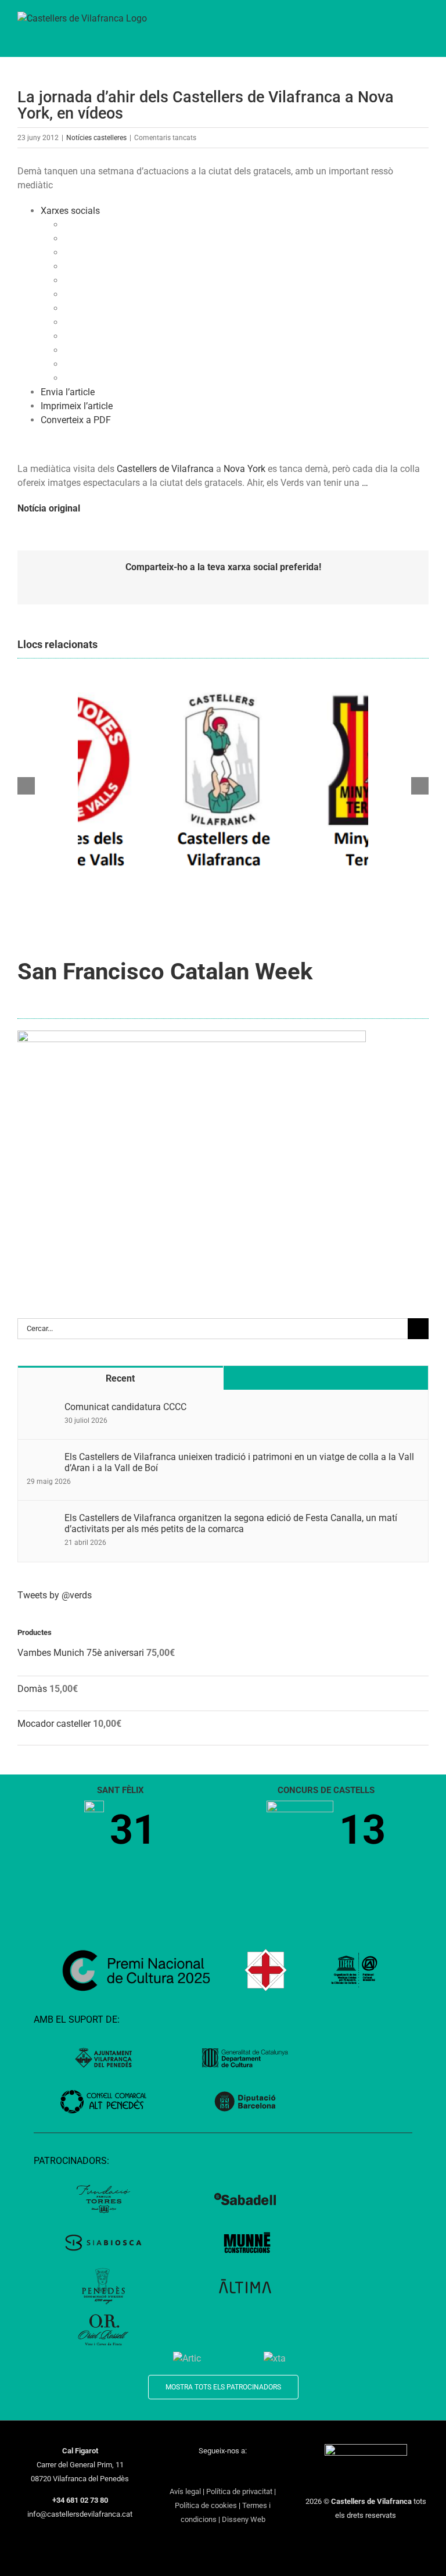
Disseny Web (244, 2519)
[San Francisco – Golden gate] (192, 1035)
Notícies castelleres (96, 138)
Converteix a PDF (76, 420)
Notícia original (49, 508)
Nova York (244, 469)
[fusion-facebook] (178, 2472)
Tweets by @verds (55, 1595)
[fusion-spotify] (253, 2472)
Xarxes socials (70, 211)
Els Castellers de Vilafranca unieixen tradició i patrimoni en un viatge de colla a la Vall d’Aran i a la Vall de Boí (239, 1462)
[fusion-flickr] (268, 2472)
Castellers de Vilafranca (165, 469)
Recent (120, 1378)
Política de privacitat (239, 2491)
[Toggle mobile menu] (424, 24)
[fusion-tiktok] (238, 2472)
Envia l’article (68, 392)
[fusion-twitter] (193, 2472)
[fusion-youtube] (223, 2472)
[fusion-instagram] (208, 2472)
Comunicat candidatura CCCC (125, 1407)
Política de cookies (206, 2505)
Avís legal (185, 2491)
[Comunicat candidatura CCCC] (42, 1408)
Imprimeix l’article (77, 406)
